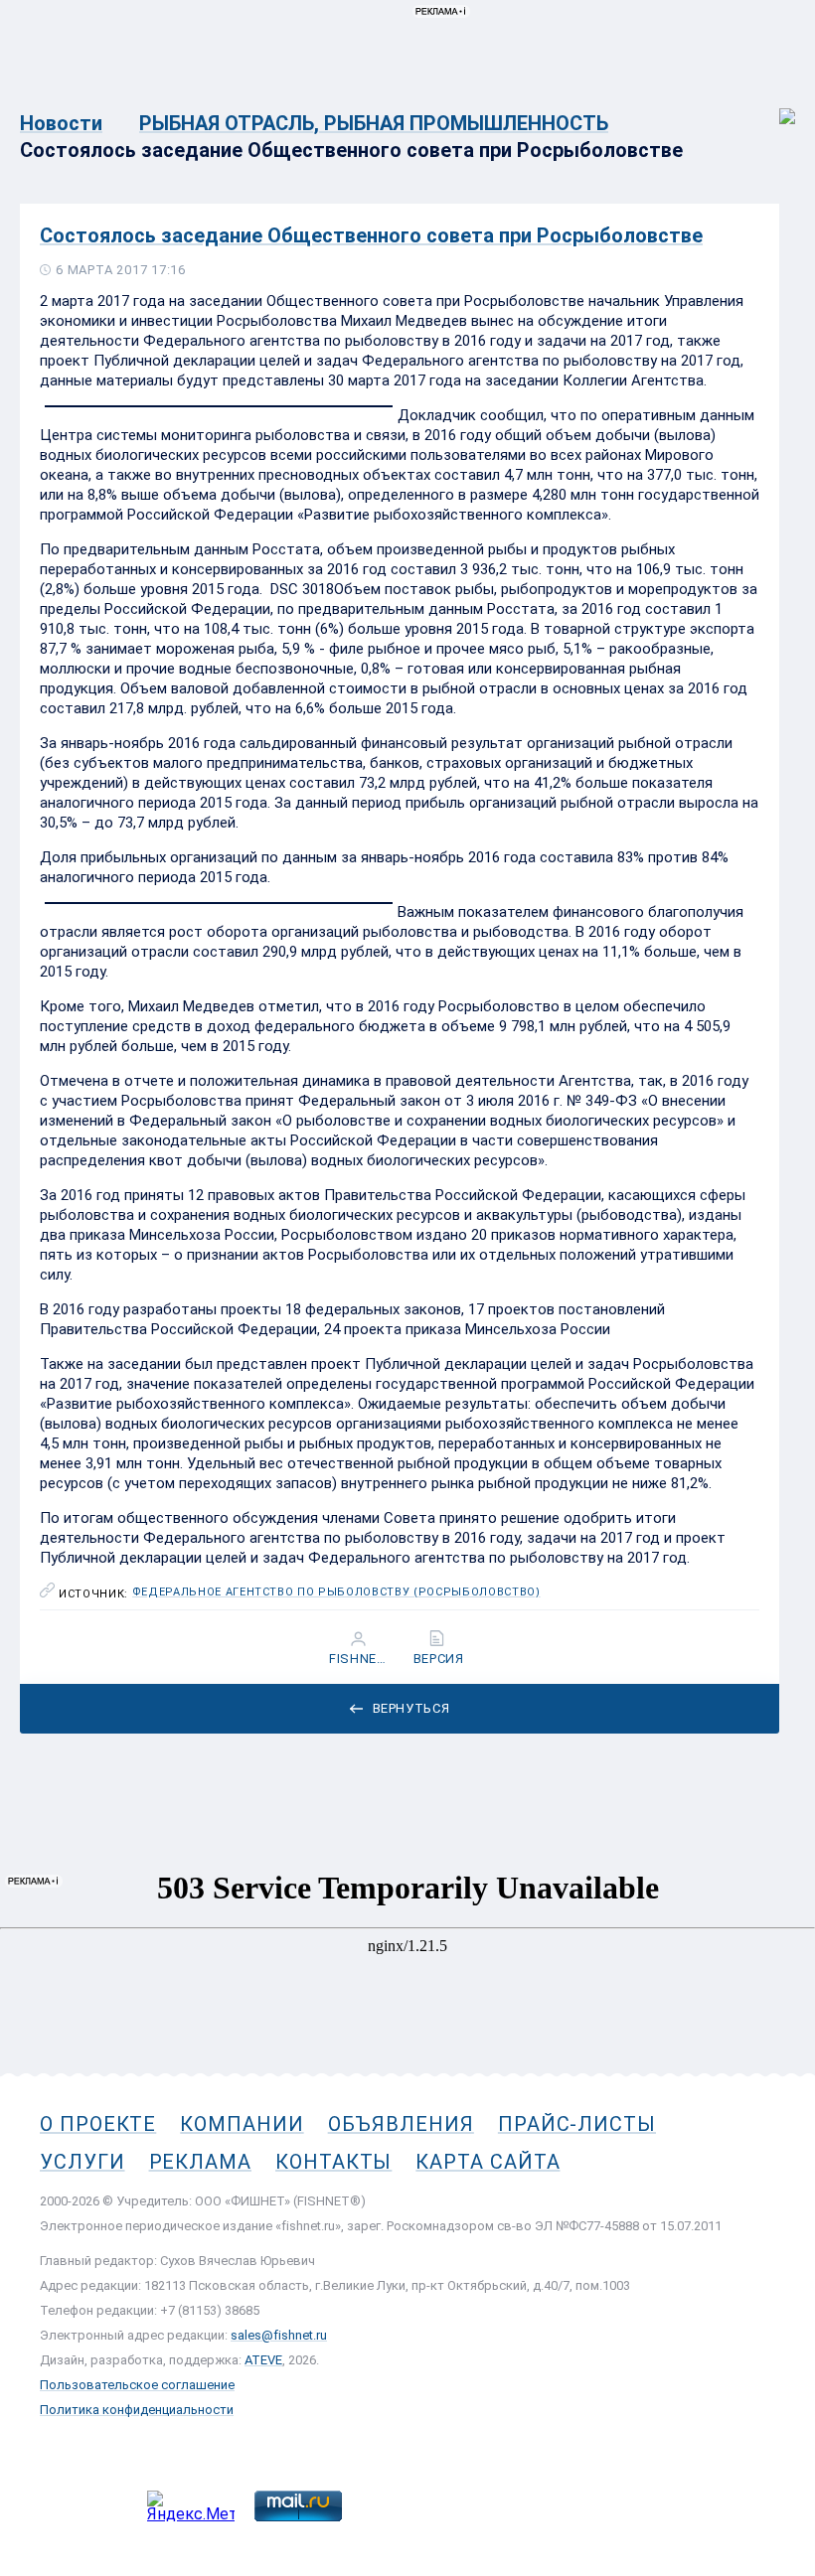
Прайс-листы (577, 2124)
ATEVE (263, 2360)
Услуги (82, 2162)
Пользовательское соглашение (137, 2385)
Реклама (200, 2162)
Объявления (401, 2124)
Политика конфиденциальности (137, 2410)
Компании (242, 2124)
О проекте (98, 2124)
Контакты (333, 2162)
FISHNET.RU (360, 1659)
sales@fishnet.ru (279, 2335)
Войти (774, 106)
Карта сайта (488, 2162)
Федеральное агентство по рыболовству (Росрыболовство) (336, 1592)
